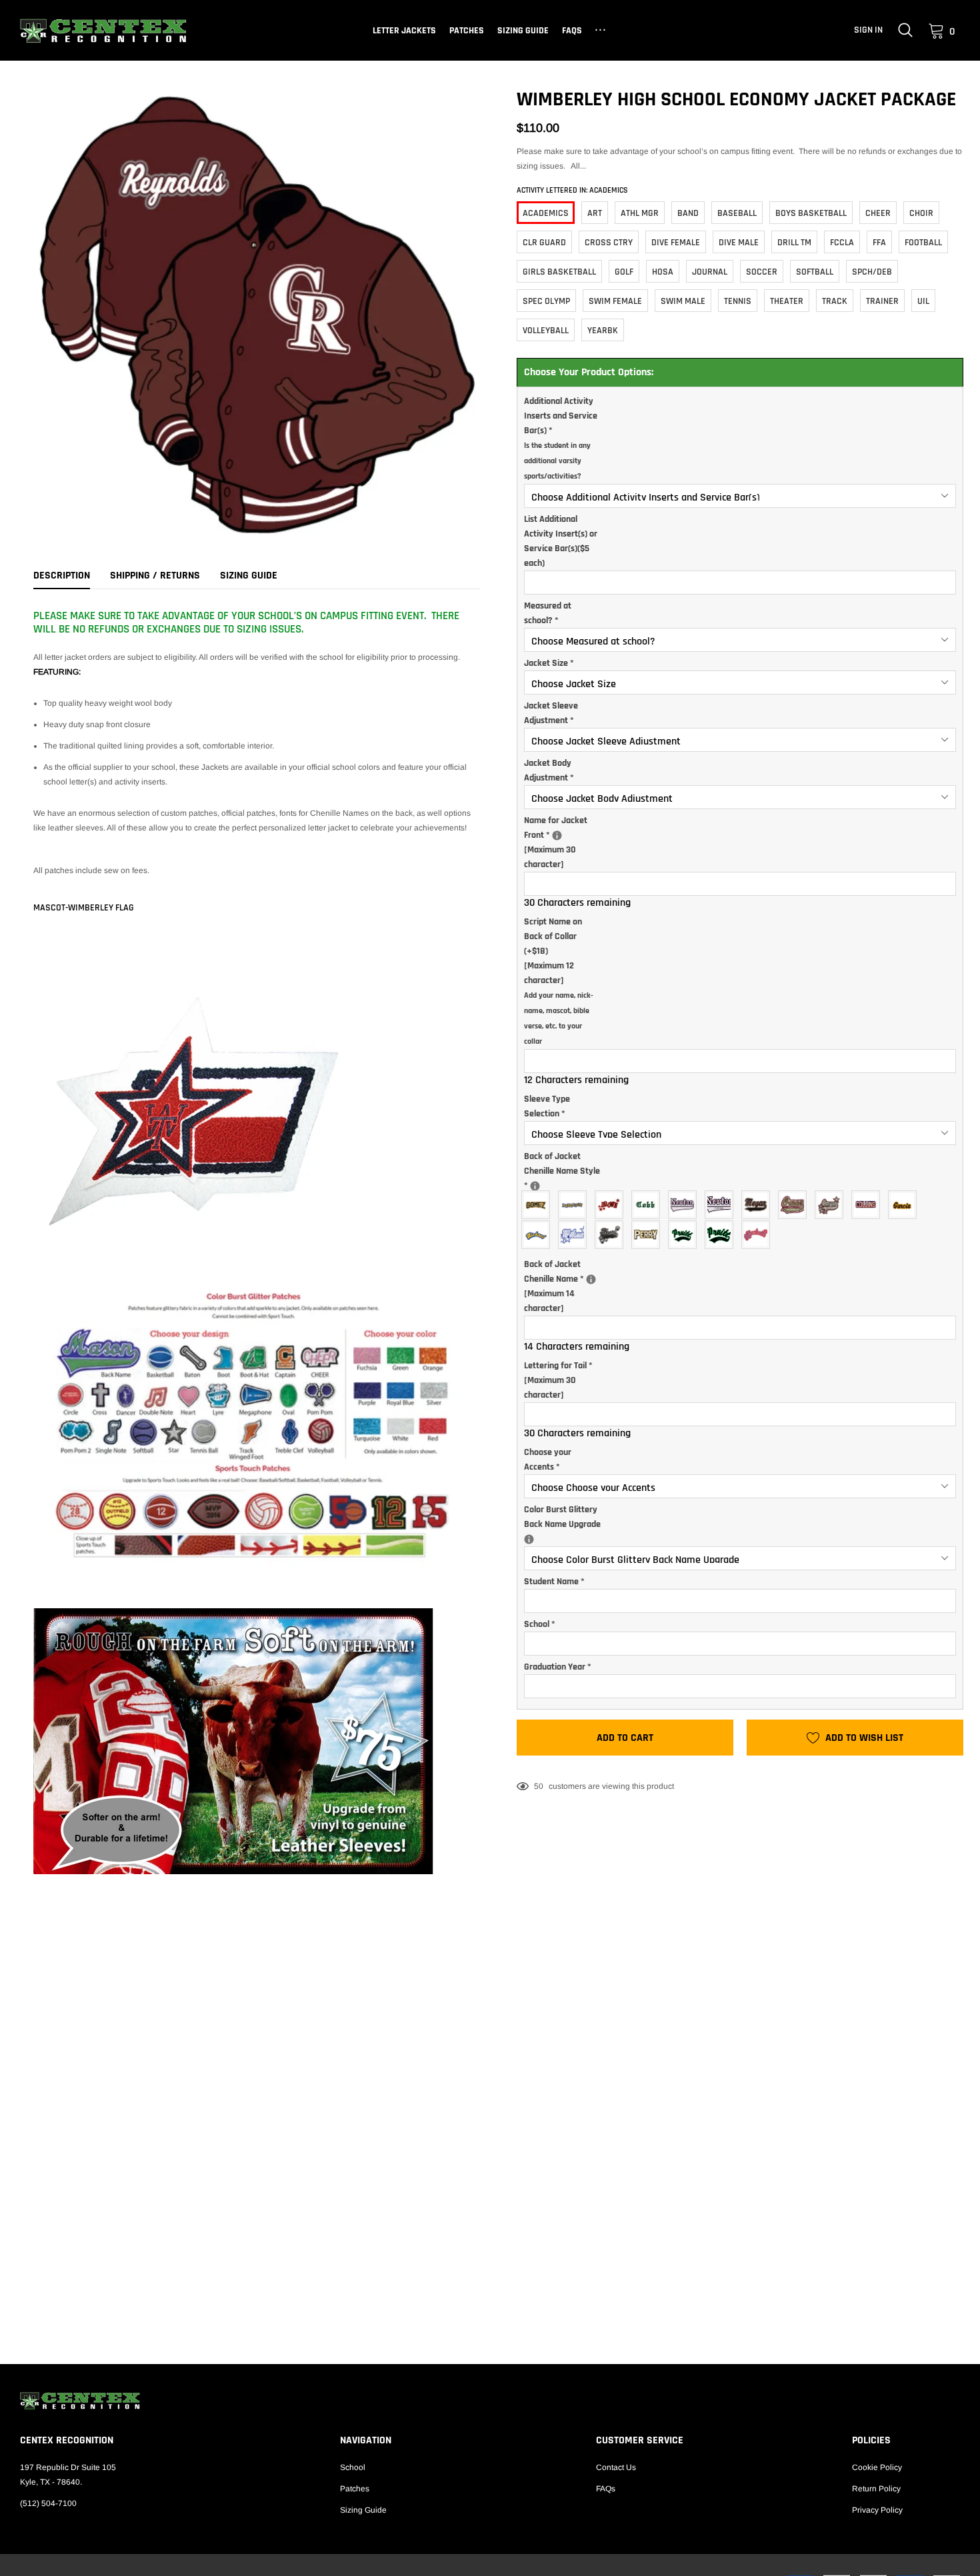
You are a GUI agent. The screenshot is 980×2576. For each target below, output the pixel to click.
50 (539, 1786)
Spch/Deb (872, 272)
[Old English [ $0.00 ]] (649, 1205)
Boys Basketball (811, 213)
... (602, 28)
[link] (905, 30)
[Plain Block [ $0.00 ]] (869, 1205)
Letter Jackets (404, 31)
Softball (815, 272)
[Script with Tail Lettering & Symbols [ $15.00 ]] (832, 1205)
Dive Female (676, 243)
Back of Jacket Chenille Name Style (566, 1171)
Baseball (737, 213)
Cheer (878, 213)
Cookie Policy (877, 2467)
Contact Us (616, 2467)
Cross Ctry (609, 243)
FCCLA (842, 243)
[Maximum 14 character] (567, 1286)
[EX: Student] (535, 1186)
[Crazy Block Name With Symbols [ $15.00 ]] (612, 1205)
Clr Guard (544, 243)
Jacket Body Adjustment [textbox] (549, 770)
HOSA (663, 272)
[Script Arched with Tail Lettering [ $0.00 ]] (722, 1235)
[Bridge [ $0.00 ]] (539, 1205)
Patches (467, 31)
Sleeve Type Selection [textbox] (547, 1106)
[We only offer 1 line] (591, 1279)
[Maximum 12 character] (559, 981)
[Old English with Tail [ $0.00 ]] (686, 1205)
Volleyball (546, 331)
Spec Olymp (546, 301)
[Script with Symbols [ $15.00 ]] (576, 1235)
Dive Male (739, 243)
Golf (624, 272)
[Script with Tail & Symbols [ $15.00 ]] (612, 1235)
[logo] (103, 31)
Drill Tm (794, 243)
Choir (921, 213)
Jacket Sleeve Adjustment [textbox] (551, 713)
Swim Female (615, 301)
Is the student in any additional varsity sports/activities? (557, 461)
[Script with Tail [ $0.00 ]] (759, 1205)
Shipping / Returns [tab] (155, 576)
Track (835, 301)
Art (595, 213)
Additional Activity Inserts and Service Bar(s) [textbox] (561, 438)
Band (688, 213)
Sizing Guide (523, 31)
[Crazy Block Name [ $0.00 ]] (576, 1205)
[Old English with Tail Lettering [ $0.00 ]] (722, 1205)
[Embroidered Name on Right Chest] (557, 835)
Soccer (762, 272)
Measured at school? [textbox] (548, 613)
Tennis (738, 301)
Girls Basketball (559, 272)
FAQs (572, 31)
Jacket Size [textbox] (549, 663)
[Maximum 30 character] (567, 842)
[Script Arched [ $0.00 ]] (539, 1235)
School (353, 2467)
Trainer (882, 301)
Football (923, 243)
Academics (546, 213)
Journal (710, 272)
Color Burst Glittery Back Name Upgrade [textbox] (567, 1517)
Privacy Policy (877, 2510)
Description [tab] (62, 576)
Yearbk (603, 331)
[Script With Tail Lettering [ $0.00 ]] (796, 1205)
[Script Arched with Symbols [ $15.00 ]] (759, 1235)
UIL (923, 301)
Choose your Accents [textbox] (548, 1460)
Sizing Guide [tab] (249, 576)
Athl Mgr (640, 213)
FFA (879, 243)
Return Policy (876, 2489)
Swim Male (683, 301)
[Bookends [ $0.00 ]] (649, 1235)
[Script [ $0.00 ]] (906, 1205)
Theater (787, 301)
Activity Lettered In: (572, 190)
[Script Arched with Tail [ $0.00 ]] (686, 1235)
